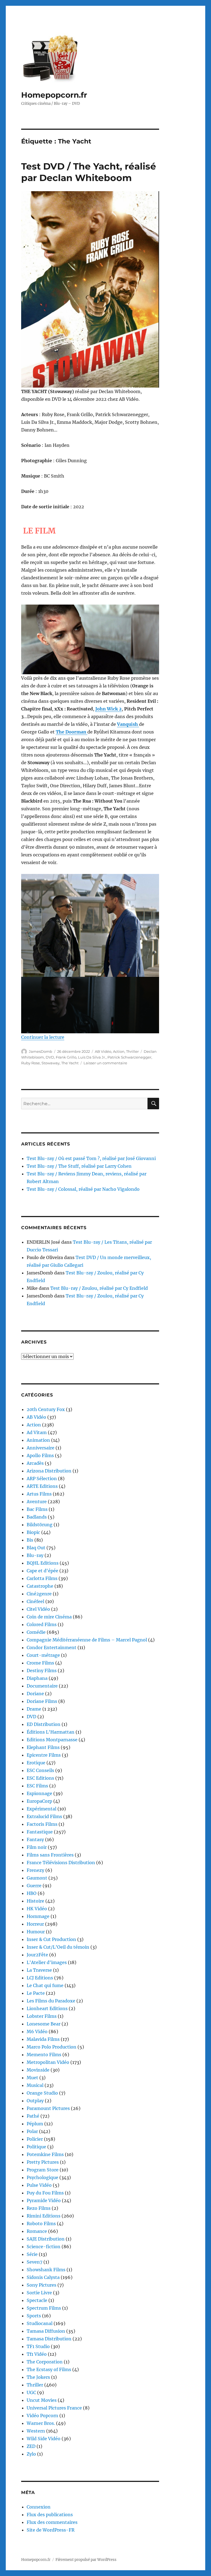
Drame (34, 1709)
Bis (30, 1540)
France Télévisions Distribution (61, 1863)
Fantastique (40, 1832)
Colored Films (42, 1624)
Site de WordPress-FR (51, 2530)
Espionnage (39, 1793)
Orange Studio (42, 2093)
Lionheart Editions (47, 2008)
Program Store (43, 2170)
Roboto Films (41, 2224)
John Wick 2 (109, 709)
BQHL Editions (43, 1563)
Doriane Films (42, 1701)
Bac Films (37, 1509)
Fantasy (35, 1839)
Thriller (132, 1051)
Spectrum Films (44, 2308)
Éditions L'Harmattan (51, 1732)
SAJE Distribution (46, 2239)
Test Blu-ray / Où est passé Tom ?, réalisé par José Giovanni (91, 1158)
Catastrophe (40, 1586)
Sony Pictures (41, 2285)
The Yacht (70, 1063)
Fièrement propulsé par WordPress (86, 2560)
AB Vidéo (103, 1051)
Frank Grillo (66, 1057)
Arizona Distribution (49, 1471)
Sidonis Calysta (43, 2277)
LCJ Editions (40, 1978)
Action (119, 1051)
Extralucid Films (44, 1816)
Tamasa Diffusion (46, 2331)
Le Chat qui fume (45, 1985)
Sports (34, 2316)
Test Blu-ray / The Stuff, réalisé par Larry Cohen (79, 1166)
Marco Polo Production (52, 2047)
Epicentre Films (44, 1755)
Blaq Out (36, 1548)
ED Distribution (44, 1724)
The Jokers (38, 2377)
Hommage (38, 1916)
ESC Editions (40, 1778)
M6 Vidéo (37, 2032)
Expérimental (41, 1809)
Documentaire (42, 1686)
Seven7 (34, 2262)
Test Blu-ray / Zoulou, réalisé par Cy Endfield (99, 1288)
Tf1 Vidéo (37, 2354)
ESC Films (37, 1786)
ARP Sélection (42, 1479)
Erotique (36, 1763)
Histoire (35, 1901)
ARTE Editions (42, 1486)
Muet (32, 2078)
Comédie (36, 1632)
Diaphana (37, 1678)
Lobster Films (42, 2016)
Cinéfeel (35, 1601)
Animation (38, 1440)
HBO (32, 1893)
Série (32, 2254)
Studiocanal (40, 2323)
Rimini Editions (44, 2216)
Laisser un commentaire (105, 1063)
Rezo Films (39, 2208)
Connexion (39, 2507)
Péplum (35, 2124)
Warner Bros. (41, 2423)
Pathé (33, 2116)
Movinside (38, 2070)
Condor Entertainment (52, 1647)
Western (36, 2431)
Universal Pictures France (54, 2408)
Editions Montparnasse (52, 1740)
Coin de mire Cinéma (49, 1617)
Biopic (33, 1532)
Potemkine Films (45, 2154)
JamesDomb (41, 1051)
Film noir (37, 1847)
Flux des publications (50, 2515)
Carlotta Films (42, 1578)
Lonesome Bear (44, 2024)
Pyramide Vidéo (44, 2200)
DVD (50, 1057)
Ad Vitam (37, 1432)
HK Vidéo (37, 1909)
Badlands (37, 1517)
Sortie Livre (39, 2293)
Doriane (35, 1694)
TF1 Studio (38, 2346)
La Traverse (39, 1970)
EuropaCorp (39, 1801)
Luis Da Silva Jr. (92, 1057)
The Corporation (45, 2362)
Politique (36, 2147)
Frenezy (35, 1870)
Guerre (34, 1886)
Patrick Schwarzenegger (129, 1057)
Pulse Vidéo (39, 2185)
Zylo (31, 2454)
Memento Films (44, 2055)
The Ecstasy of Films (49, 2369)
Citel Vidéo (38, 1609)
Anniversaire (41, 1448)
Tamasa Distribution (49, 2339)
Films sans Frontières (50, 1855)
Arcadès (35, 1463)
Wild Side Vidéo (44, 2439)
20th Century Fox (46, 1409)
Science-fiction (44, 2247)
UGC (31, 2392)
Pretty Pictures (43, 2162)
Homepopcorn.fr (54, 95)
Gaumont (37, 1878)
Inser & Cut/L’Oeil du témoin (58, 1947)
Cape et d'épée (42, 1571)
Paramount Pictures (48, 2108)
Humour (36, 1932)
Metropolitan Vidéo (48, 2062)
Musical (35, 2085)
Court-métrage (43, 1655)
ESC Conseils (40, 1770)
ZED (31, 2446)
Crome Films (40, 1663)
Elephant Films (43, 1747)
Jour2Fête (37, 1955)
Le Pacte (36, 1993)
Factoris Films (42, 1824)
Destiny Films (42, 1671)
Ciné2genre (39, 1594)
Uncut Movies (42, 2400)
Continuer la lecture (43, 1037)
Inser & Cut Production (51, 1939)
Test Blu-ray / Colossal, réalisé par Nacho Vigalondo (83, 1189)
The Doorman (72, 732)
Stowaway (51, 1063)
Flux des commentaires (52, 2522)
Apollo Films (40, 1455)
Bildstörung (40, 1525)
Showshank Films (46, 2270)
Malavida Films (43, 2039)
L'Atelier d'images (47, 1962)
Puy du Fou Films (45, 2193)
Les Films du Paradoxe (51, 2001)
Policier (35, 2139)
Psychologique (42, 2177)
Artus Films (39, 1494)
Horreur (35, 1924)
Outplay (35, 2101)
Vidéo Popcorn (42, 2416)
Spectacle (37, 2300)
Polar (32, 2131)
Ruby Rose (30, 1063)
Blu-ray (35, 1555)
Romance (37, 2231)
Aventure (37, 1502)
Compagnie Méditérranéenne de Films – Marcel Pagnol (87, 1640)
